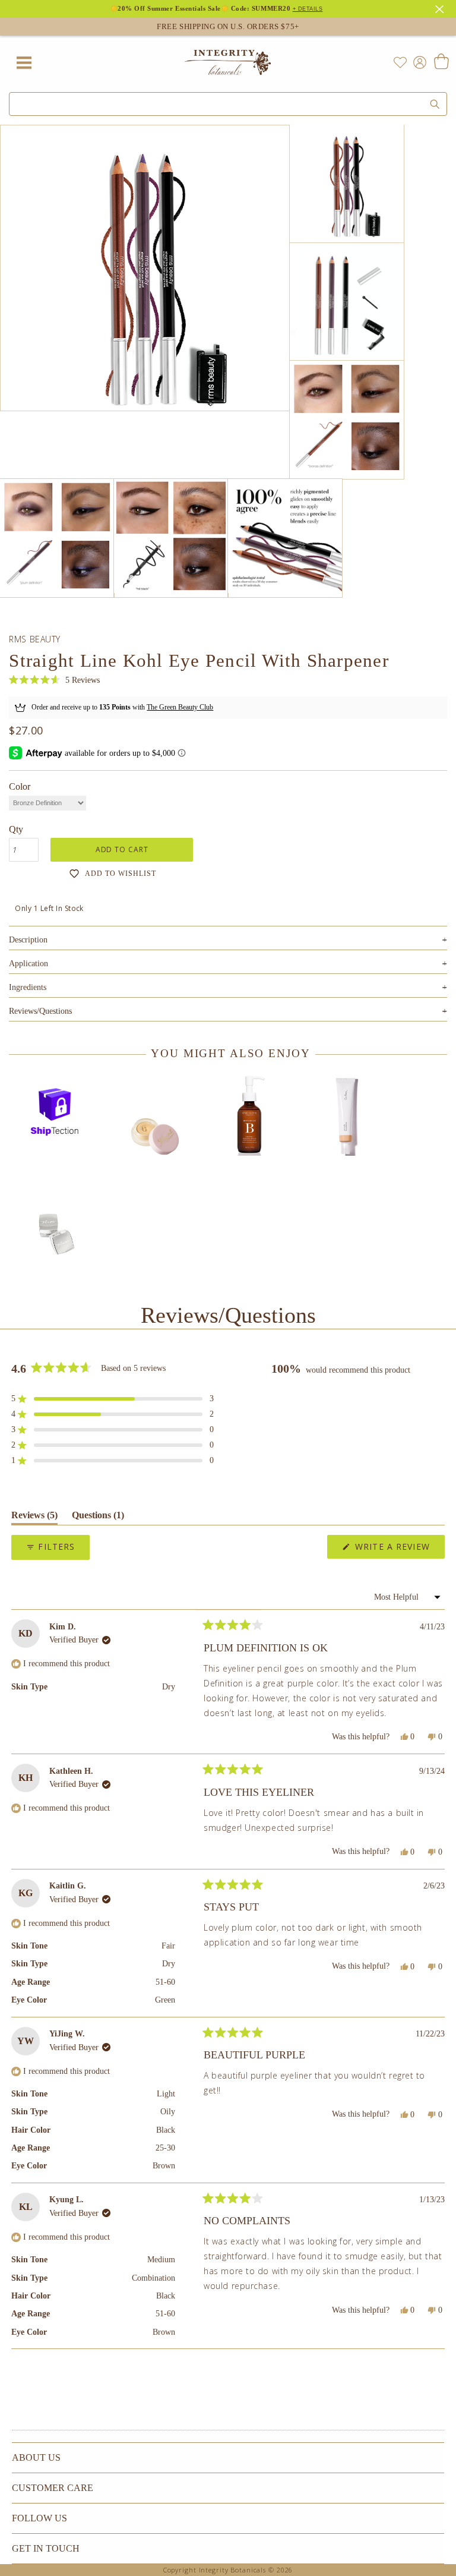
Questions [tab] (98, 1517)
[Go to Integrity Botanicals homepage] (228, 62)
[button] (54, 681)
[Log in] (417, 62)
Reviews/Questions (40, 1011)
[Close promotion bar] (441, 8)
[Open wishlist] (400, 62)
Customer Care (53, 2488)
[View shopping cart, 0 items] (441, 62)
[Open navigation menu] (24, 62)
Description (228, 940)
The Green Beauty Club (180, 707)
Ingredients (228, 987)
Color (20, 786)
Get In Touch (46, 2548)
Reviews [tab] (34, 1517)
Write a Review (398, 1549)
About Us (36, 2457)
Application (228, 964)
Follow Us (39, 2518)
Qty (16, 829)
